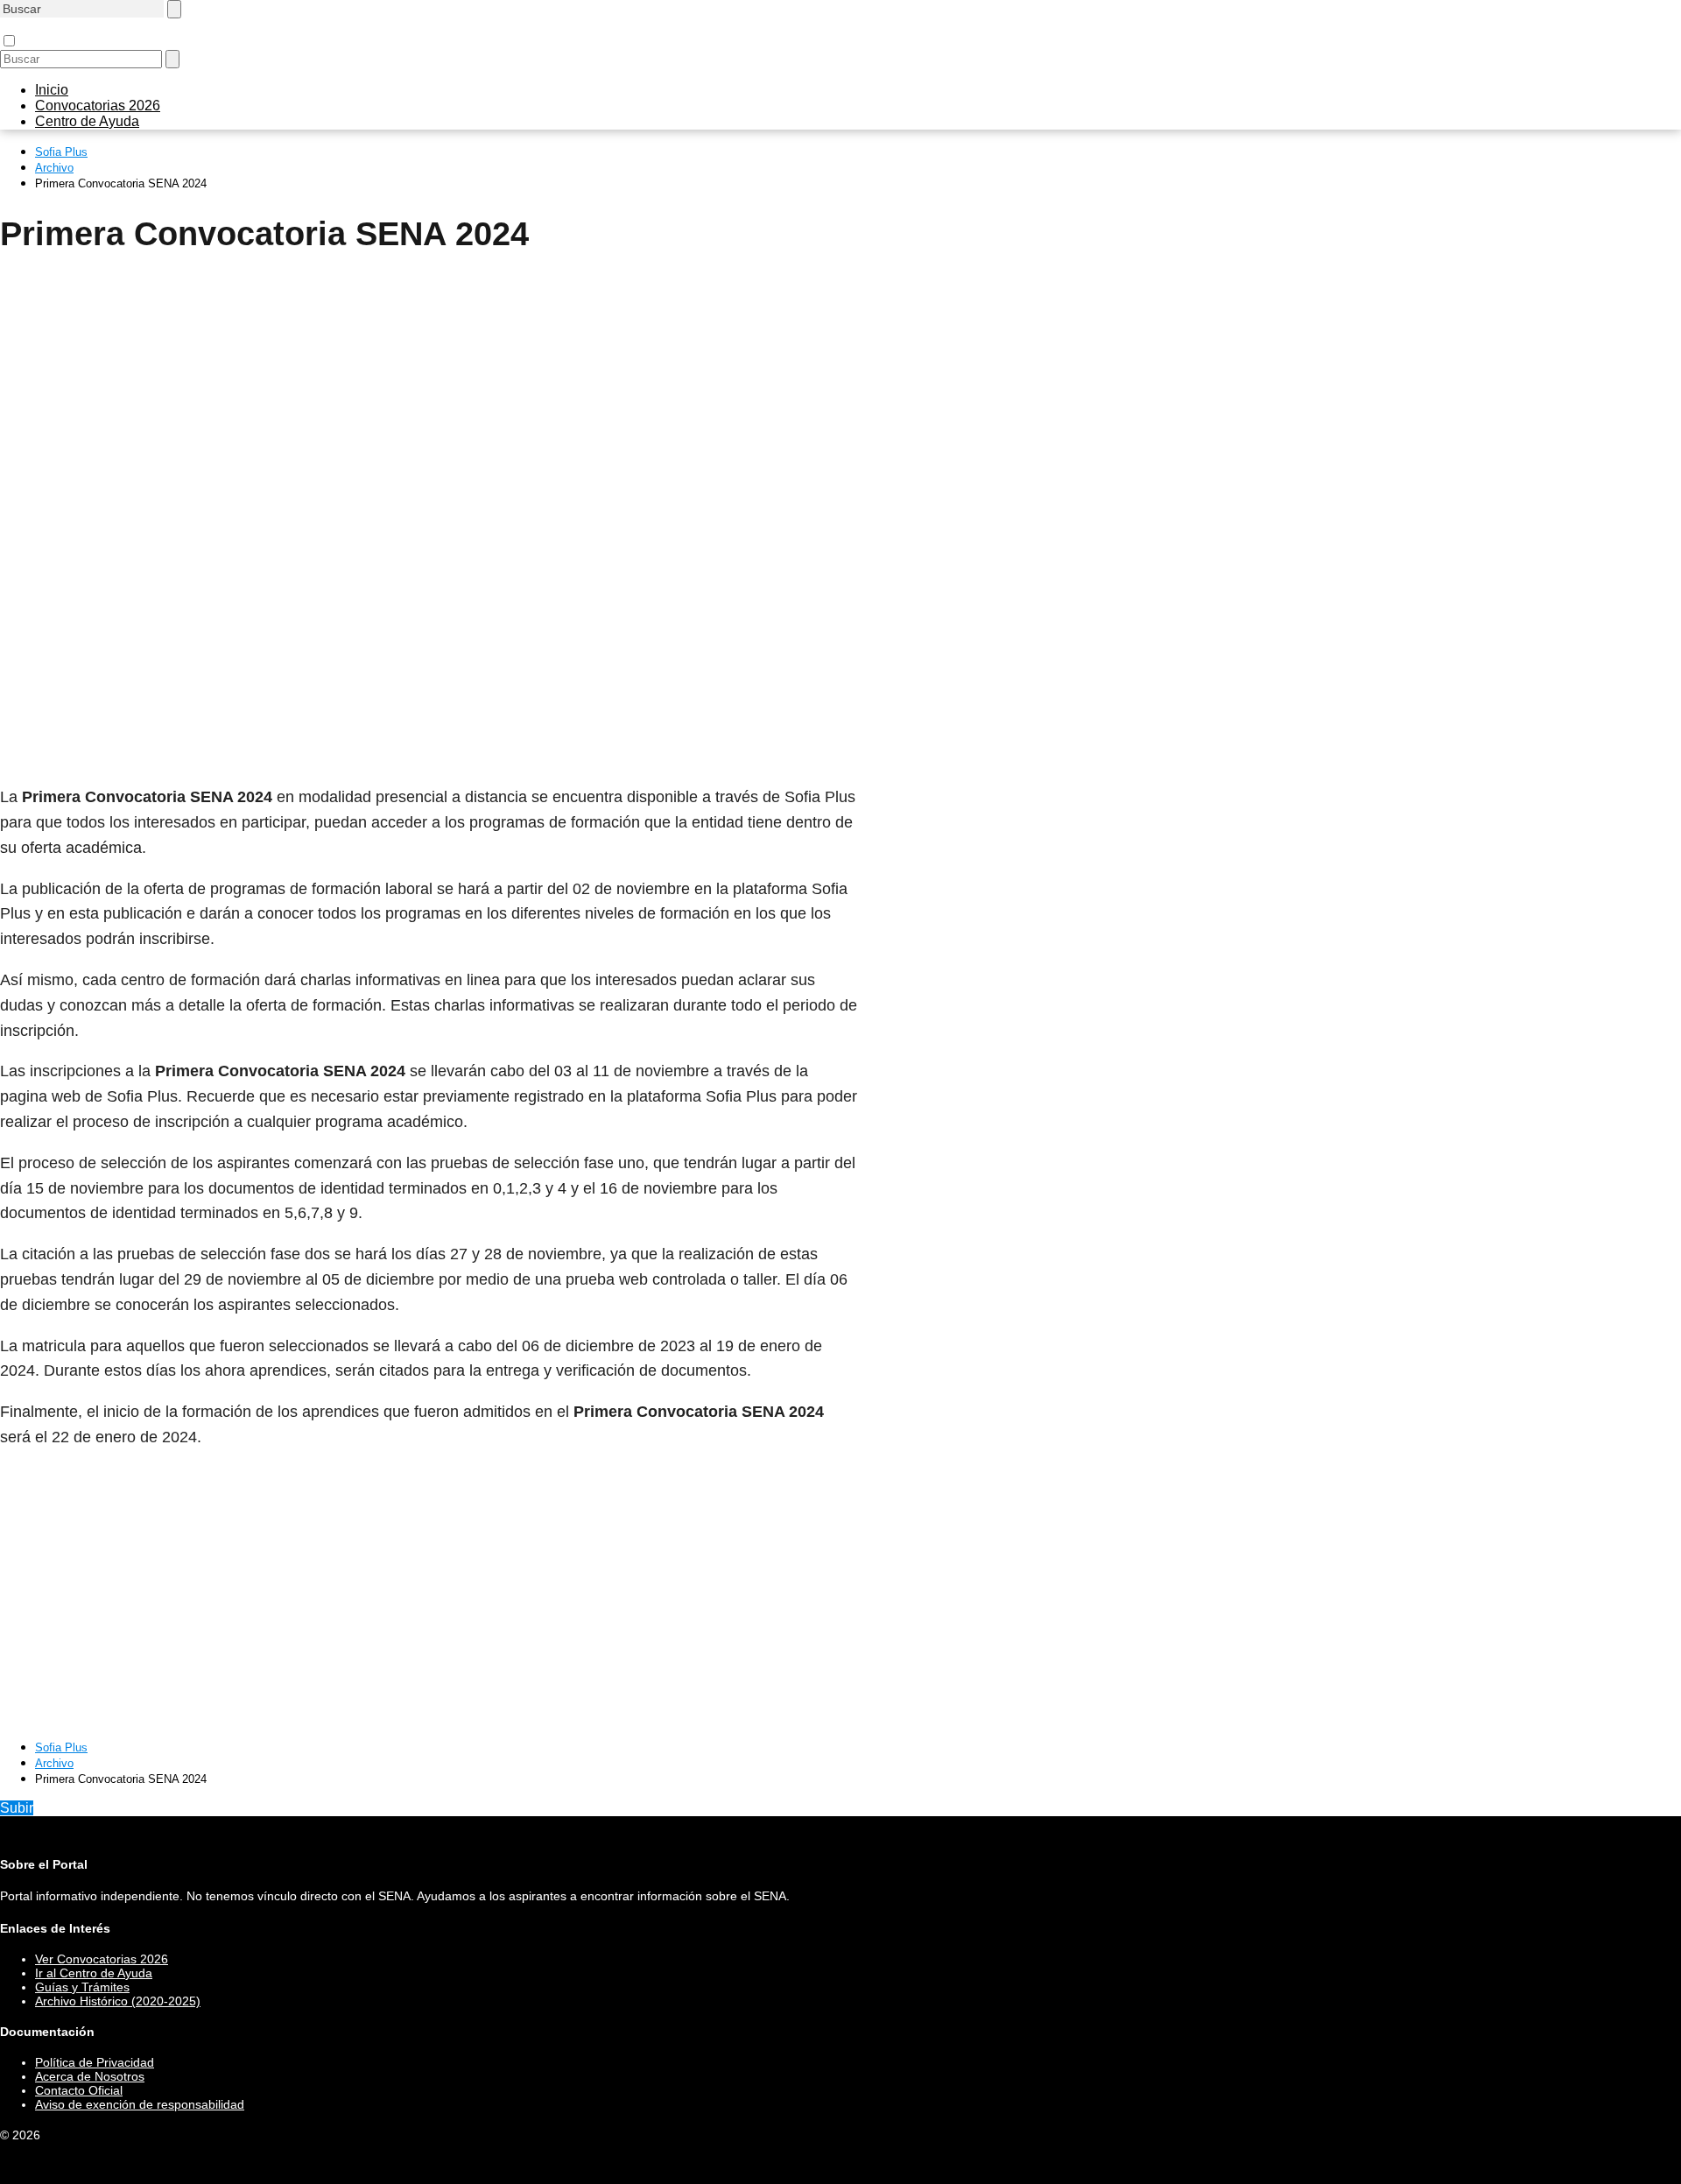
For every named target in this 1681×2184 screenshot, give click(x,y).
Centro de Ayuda (87, 121)
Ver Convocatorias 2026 (102, 1959)
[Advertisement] (429, 401)
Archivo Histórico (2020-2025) (118, 2001)
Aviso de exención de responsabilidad (140, 2104)
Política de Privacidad (95, 2062)
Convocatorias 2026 (98, 106)
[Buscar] (174, 9)
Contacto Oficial (79, 2090)
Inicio (52, 90)
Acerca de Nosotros (90, 2076)
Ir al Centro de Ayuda (94, 1973)
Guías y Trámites (82, 1987)
